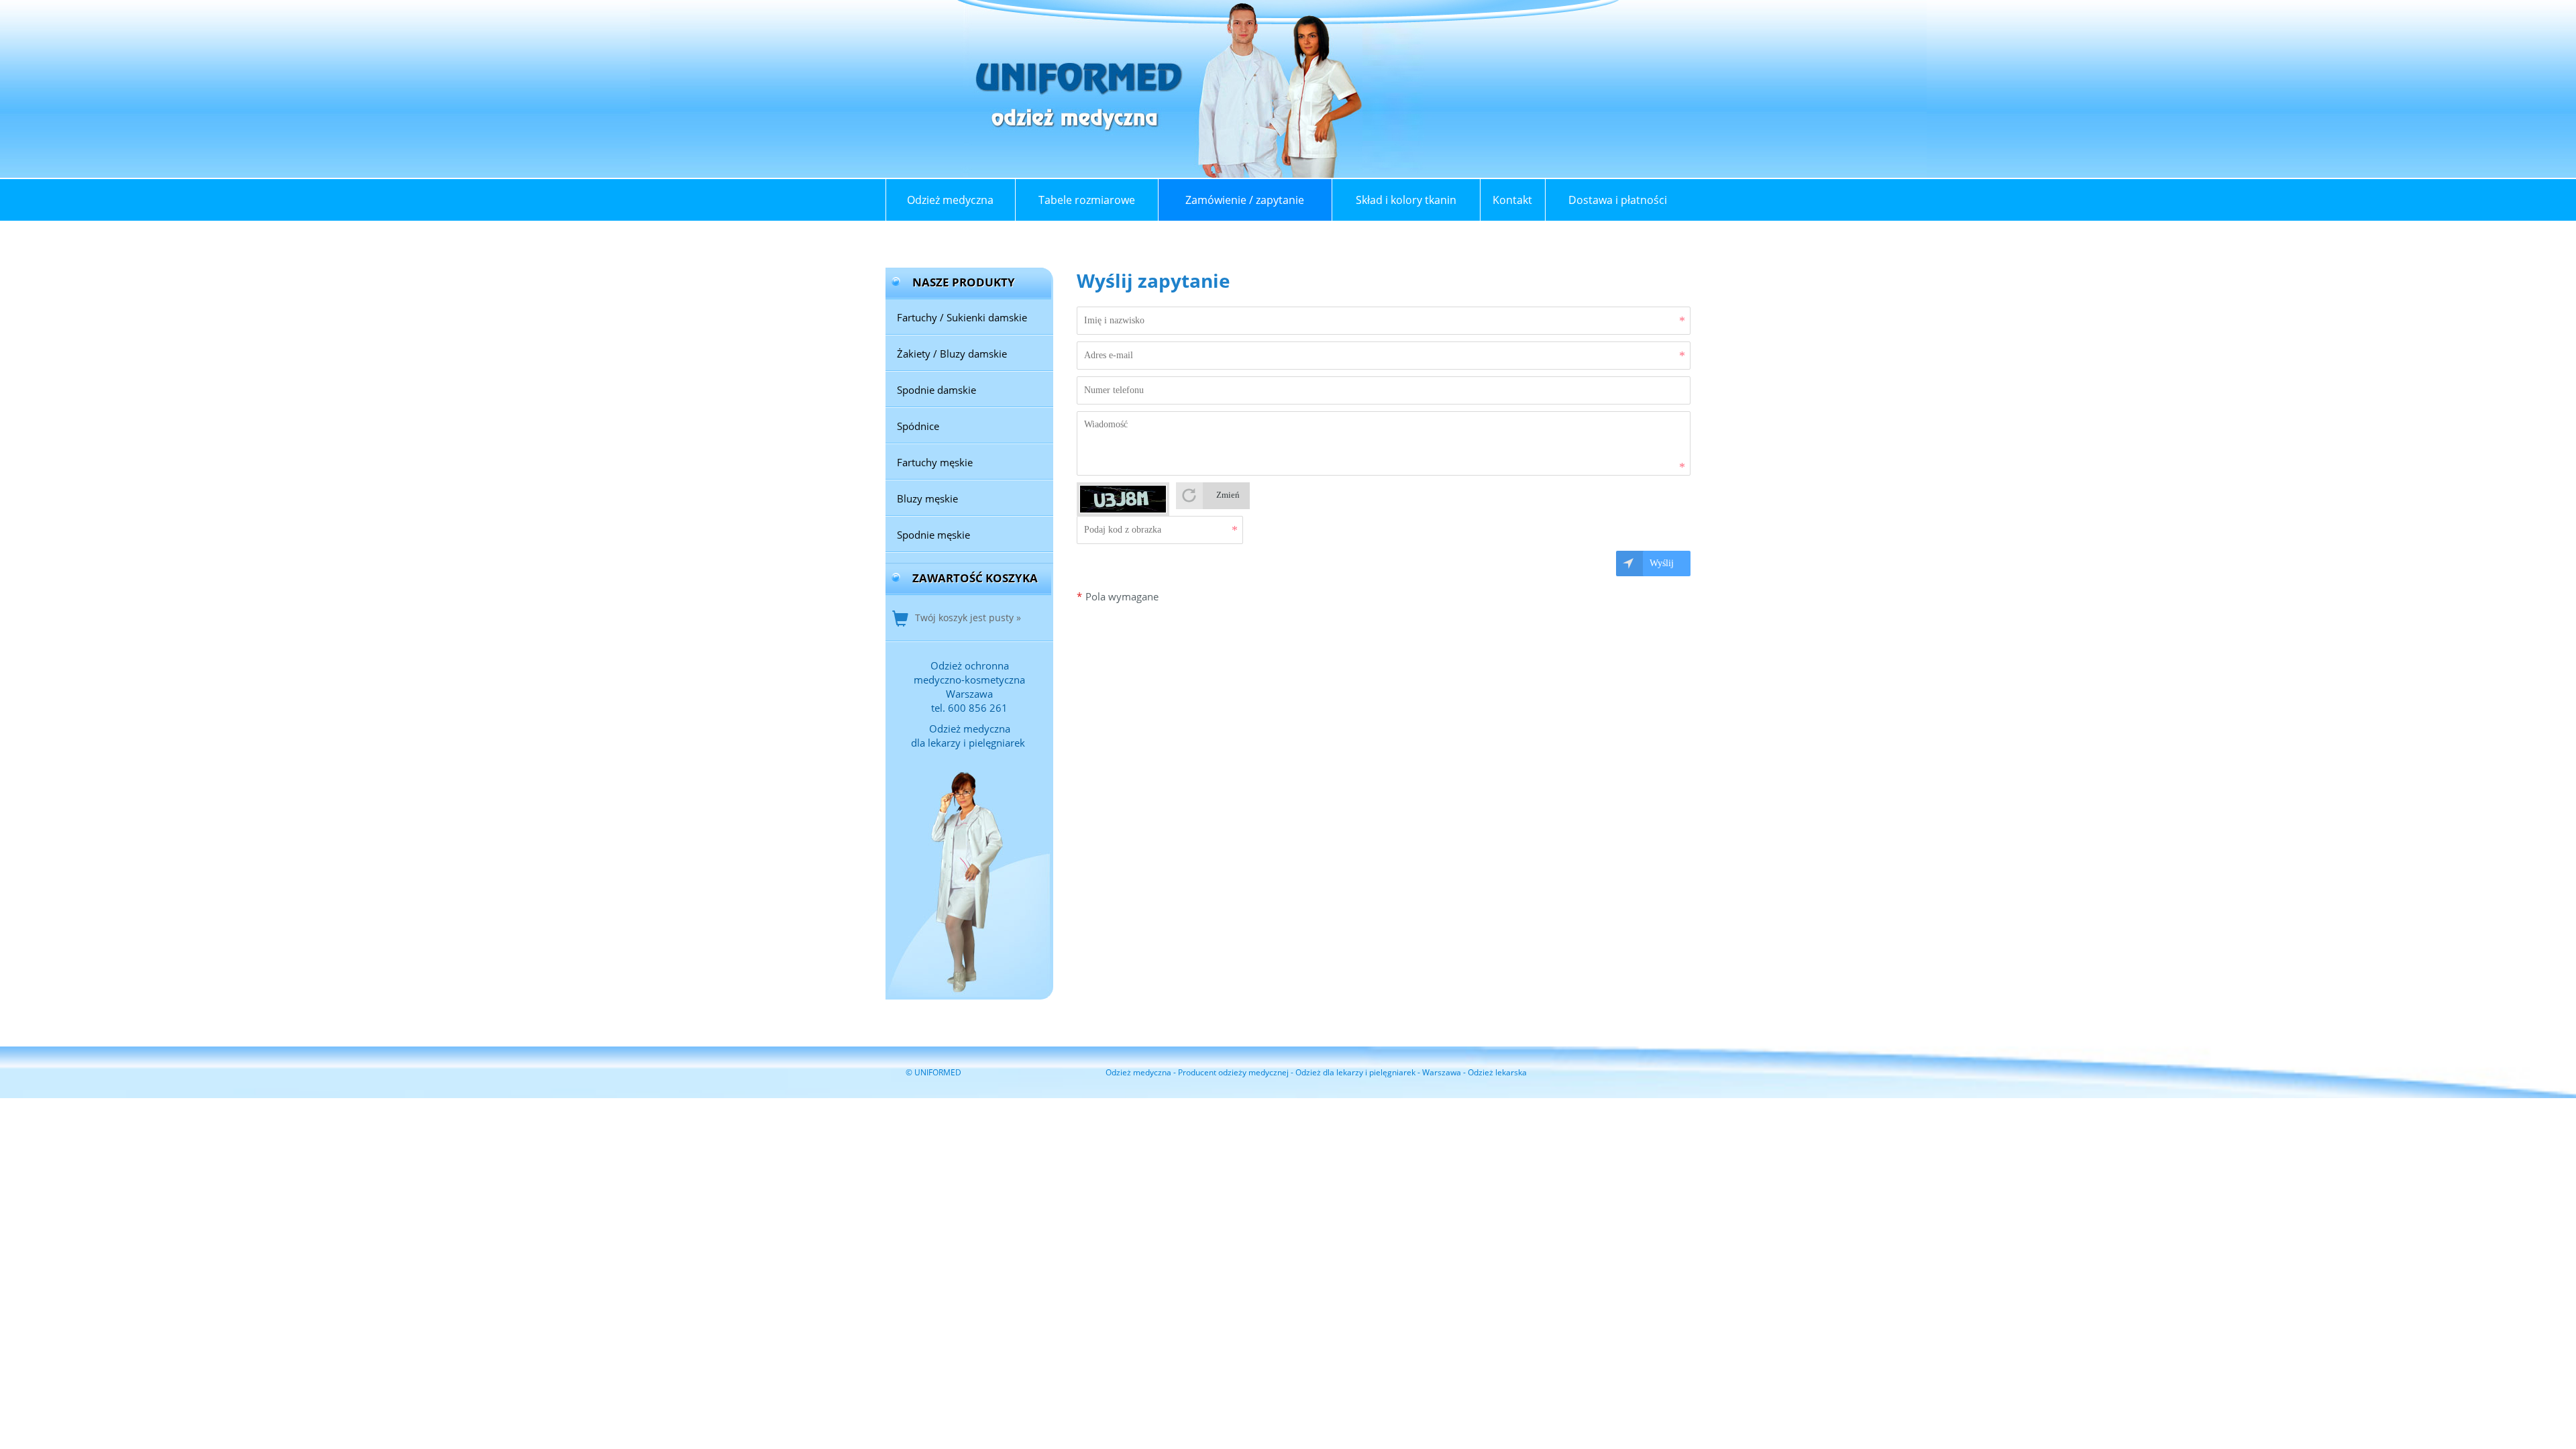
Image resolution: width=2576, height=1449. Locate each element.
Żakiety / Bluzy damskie (952, 354)
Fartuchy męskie (935, 462)
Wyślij (1662, 563)
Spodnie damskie (936, 390)
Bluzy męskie (927, 498)
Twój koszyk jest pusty (964, 618)
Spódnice (918, 426)
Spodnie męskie (933, 535)
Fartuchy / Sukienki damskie (962, 317)
